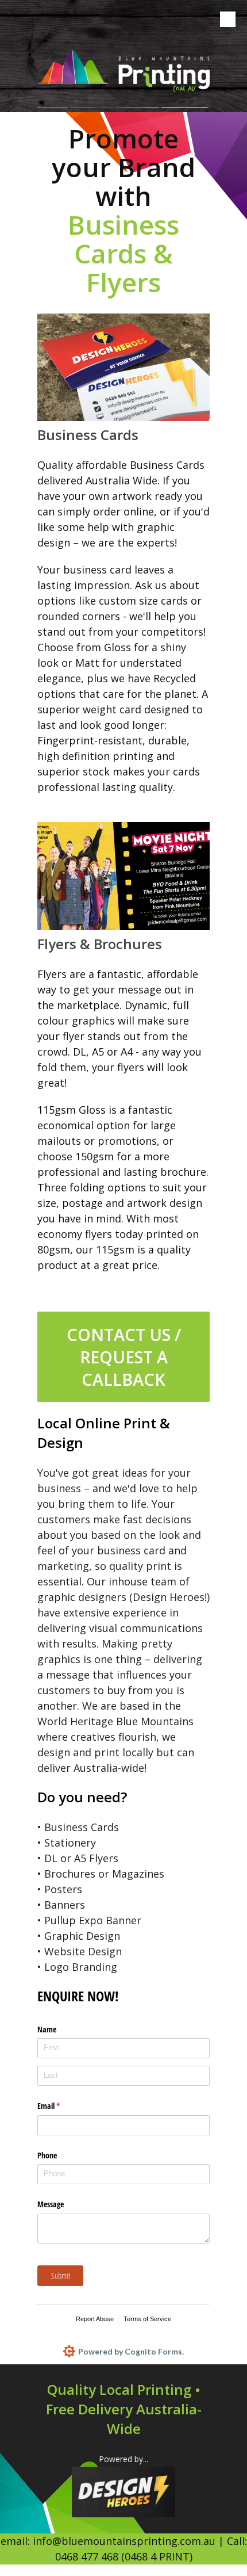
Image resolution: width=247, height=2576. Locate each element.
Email (62, 2106)
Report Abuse (95, 2319)
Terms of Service (147, 2319)
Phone (47, 2155)
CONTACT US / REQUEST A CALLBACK (124, 1357)
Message (51, 2204)
